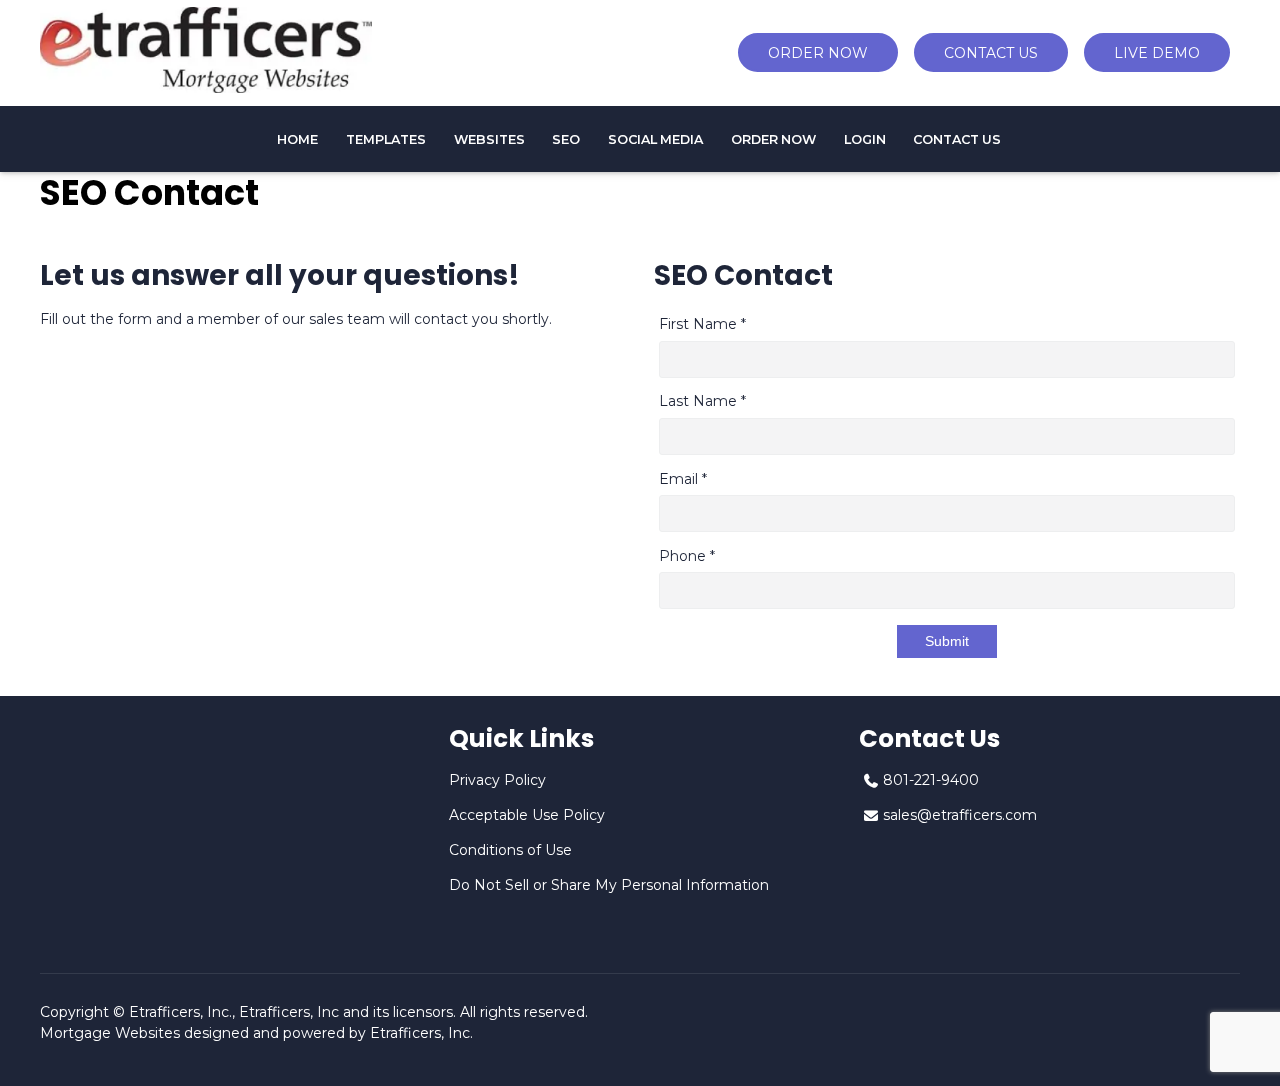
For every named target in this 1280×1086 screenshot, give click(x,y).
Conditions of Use (510, 850)
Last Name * (702, 401)
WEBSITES (489, 139)
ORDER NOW (818, 53)
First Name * (702, 324)
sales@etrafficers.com (960, 815)
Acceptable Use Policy (527, 815)
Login (865, 139)
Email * (683, 479)
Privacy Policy (497, 780)
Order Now (773, 139)
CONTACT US (991, 53)
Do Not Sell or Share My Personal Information (609, 885)
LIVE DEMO (1157, 53)
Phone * (687, 556)
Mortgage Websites (110, 1033)
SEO (566, 139)
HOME (297, 139)
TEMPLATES (386, 139)
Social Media (655, 139)
